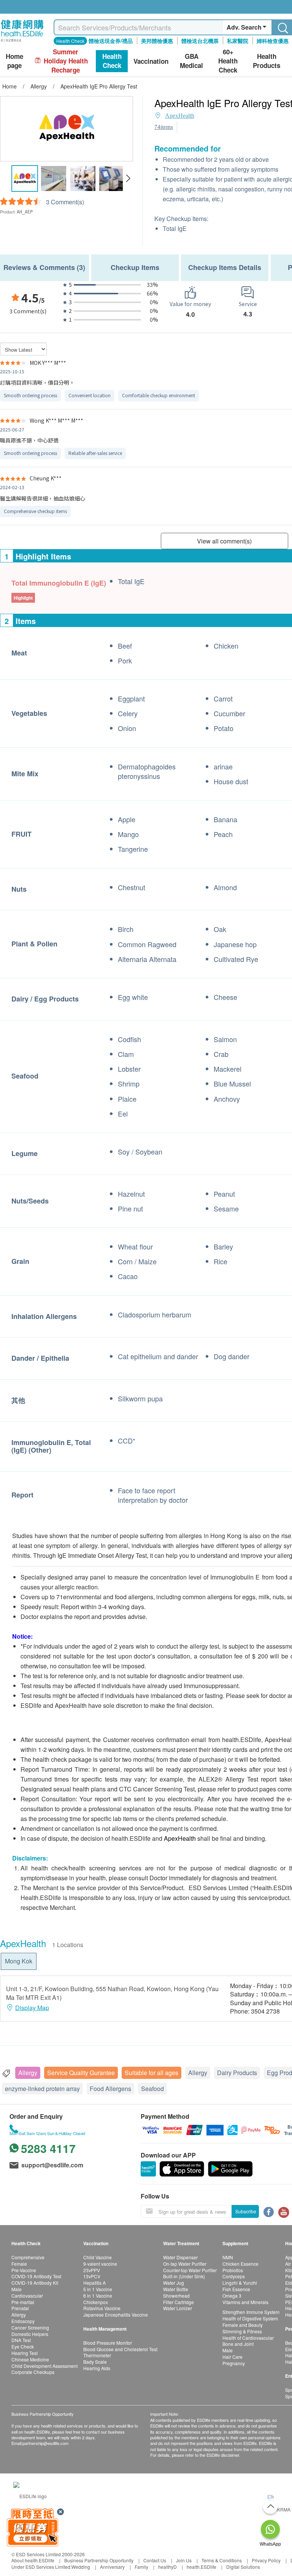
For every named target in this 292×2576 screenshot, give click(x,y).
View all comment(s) (224, 541)
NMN (228, 2257)
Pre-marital (23, 2302)
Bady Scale (95, 2362)
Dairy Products (237, 2073)
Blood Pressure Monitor (108, 2343)
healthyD (167, 2567)
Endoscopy (23, 2321)
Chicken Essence (240, 2264)
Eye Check (23, 2346)
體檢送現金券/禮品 (111, 41)
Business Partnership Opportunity (99, 2560)
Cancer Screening (30, 2327)
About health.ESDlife (33, 2560)
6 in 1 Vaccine (98, 2296)
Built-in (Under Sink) (184, 2276)
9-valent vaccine (100, 2264)
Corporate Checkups (33, 2372)
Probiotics (233, 2270)
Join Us (184, 2560)
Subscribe (246, 2211)
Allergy (28, 2073)
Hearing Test (25, 2353)
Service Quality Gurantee (81, 2073)
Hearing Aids (97, 2368)
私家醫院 (238, 41)
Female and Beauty (243, 2325)
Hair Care (232, 2357)
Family (141, 2567)
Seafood (152, 2089)
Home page (14, 61)
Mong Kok (19, 1961)
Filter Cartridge (179, 2302)
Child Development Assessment (44, 2366)
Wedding (81, 2567)
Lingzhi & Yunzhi (240, 2283)
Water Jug (174, 2283)
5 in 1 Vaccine (98, 2289)
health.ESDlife (202, 2567)
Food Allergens (110, 2089)
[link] (30, 2495)
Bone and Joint (238, 2344)
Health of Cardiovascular (248, 2338)
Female (19, 2264)
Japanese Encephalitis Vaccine (116, 2315)
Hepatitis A (94, 2283)
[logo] (22, 42)
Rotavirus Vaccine (102, 2308)
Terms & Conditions (222, 2560)
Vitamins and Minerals (245, 2302)
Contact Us (155, 2560)
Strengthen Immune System (251, 2312)
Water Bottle (176, 2289)
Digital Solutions (243, 2567)
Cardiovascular (27, 2296)
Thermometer (97, 2355)
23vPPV (92, 2270)
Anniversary (112, 2567)
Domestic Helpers (30, 2334)
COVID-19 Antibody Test (36, 2276)
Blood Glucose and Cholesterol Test (120, 2349)
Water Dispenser (180, 2257)
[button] (128, 178)
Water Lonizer (178, 2308)
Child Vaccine (98, 2257)
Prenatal (20, 2308)
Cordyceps (234, 2276)
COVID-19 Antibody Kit (35, 2283)
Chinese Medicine (30, 2359)
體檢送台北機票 (200, 41)
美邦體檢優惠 (157, 41)
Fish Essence (236, 2289)
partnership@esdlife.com (45, 2443)
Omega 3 (232, 2296)
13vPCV (92, 2276)
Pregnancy (234, 2363)
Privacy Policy (266, 2560)
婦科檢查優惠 (273, 41)
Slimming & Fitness (242, 2331)
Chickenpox (96, 2302)
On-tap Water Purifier (185, 2264)
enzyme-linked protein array (42, 2089)
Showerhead (176, 2296)
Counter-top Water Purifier (190, 2270)
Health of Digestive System (250, 2318)
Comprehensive (28, 2257)
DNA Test (21, 2340)
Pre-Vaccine (24, 2270)
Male (17, 2289)
